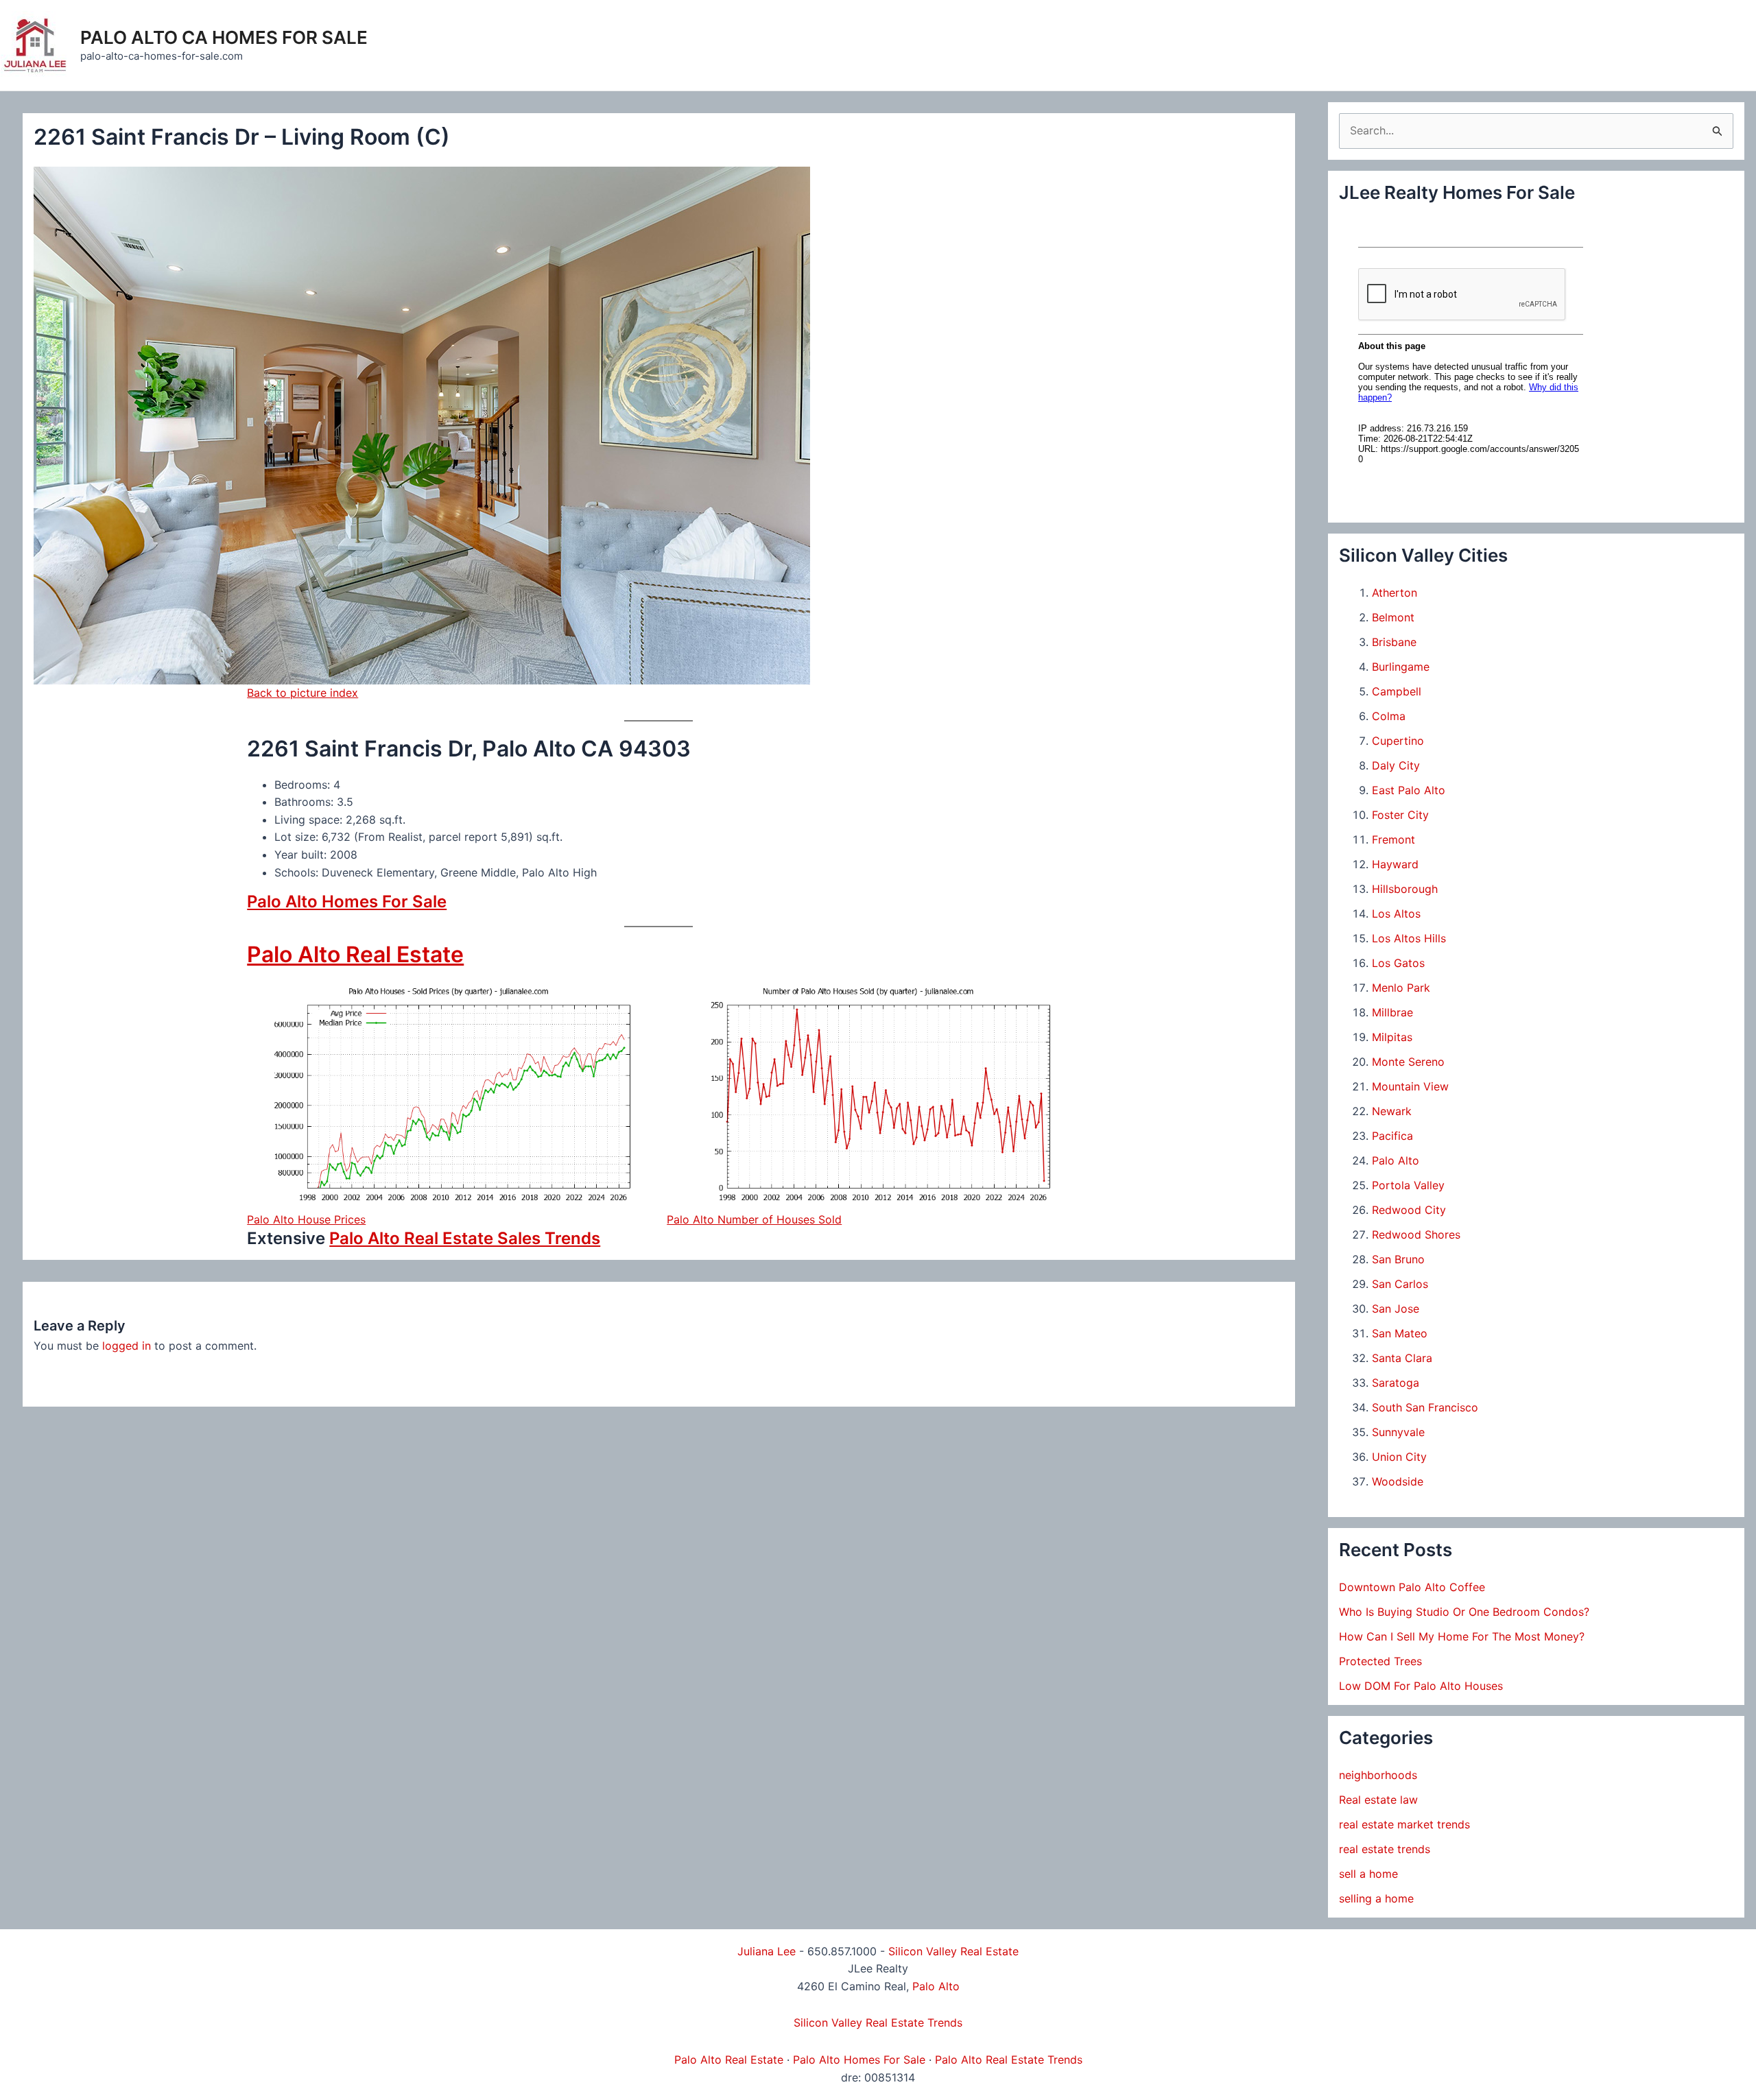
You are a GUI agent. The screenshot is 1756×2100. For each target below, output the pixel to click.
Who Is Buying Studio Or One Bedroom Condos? (1464, 1612)
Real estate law (1378, 1800)
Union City (1399, 1457)
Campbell (1397, 691)
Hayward (1395, 864)
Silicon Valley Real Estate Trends (878, 2023)
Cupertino (1398, 741)
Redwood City (1409, 1210)
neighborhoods (1378, 1775)
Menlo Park (1401, 988)
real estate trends (1385, 1849)
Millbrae (1392, 1012)
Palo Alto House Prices (306, 1219)
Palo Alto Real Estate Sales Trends (465, 1238)
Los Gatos (1398, 963)
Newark (1392, 1111)
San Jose (1396, 1309)
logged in (127, 1346)
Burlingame (1401, 667)
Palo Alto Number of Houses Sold (754, 1219)
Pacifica (1392, 1136)
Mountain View (1410, 1086)
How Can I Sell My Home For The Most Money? (1462, 1636)
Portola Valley (1408, 1185)
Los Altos (1396, 914)
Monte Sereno (1408, 1062)
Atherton (1395, 593)
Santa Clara (1402, 1358)
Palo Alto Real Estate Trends (1009, 2060)
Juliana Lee (767, 1951)
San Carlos (1400, 1284)
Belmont (1393, 617)
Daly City (1396, 765)
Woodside (1398, 1481)
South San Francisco (1425, 1407)
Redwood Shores (1416, 1234)
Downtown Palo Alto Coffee (1412, 1587)
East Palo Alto (1409, 790)
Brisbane (1394, 642)
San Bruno (1398, 1259)
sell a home (1368, 1874)
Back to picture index (302, 693)
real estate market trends (1404, 1824)
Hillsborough (1405, 889)
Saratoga (1396, 1383)
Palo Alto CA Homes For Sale (224, 37)
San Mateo (1400, 1333)
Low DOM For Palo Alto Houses (1421, 1686)
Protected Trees (1380, 1661)
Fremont (1393, 839)
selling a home (1376, 1898)
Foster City (1400, 815)
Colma (1389, 716)
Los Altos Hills (1409, 938)
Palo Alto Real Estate (355, 954)
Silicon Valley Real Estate (953, 1951)
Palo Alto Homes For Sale (347, 902)
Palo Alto (1396, 1160)
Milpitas (1392, 1037)
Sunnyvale (1398, 1432)
